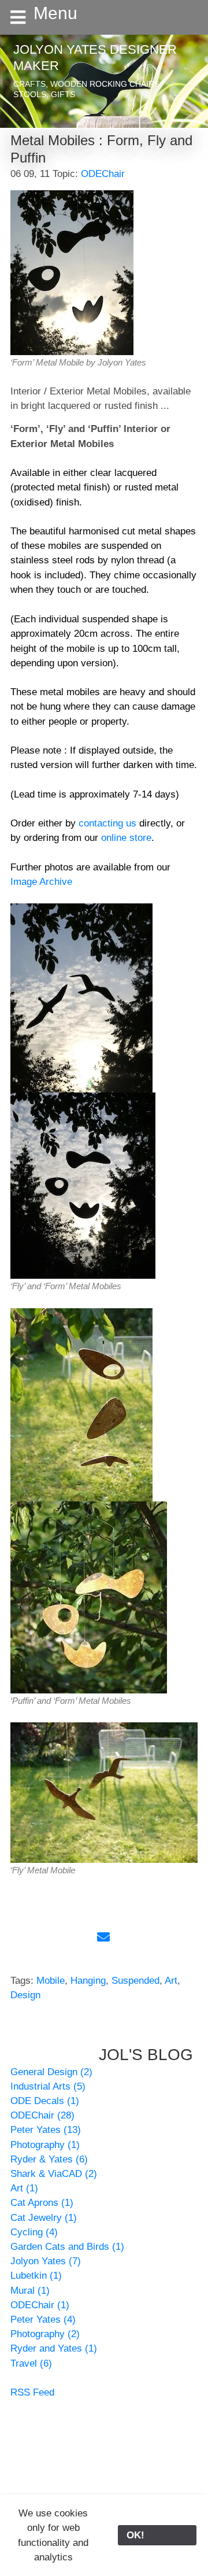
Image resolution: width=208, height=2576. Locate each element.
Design (25, 1995)
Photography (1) (45, 2145)
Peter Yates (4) (43, 2319)
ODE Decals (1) (45, 2101)
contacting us (107, 823)
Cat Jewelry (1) (44, 2218)
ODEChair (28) (42, 2115)
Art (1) (24, 2188)
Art (171, 1981)
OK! (157, 2535)
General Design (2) (51, 2072)
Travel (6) (31, 2363)
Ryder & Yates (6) (49, 2159)
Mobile (51, 1981)
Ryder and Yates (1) (54, 2348)
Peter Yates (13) (46, 2130)
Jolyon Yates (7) (46, 2261)
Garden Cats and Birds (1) (67, 2247)
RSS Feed (32, 2392)
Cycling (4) (34, 2232)
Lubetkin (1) (36, 2276)
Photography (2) (45, 2334)
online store (126, 838)
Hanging (88, 1981)
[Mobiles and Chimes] (81, 997)
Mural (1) (30, 2291)
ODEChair (103, 174)
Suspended (135, 1981)
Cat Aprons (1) (42, 2203)
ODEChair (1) (40, 2305)
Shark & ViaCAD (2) (54, 2174)
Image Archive (41, 882)
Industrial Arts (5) (48, 2086)
